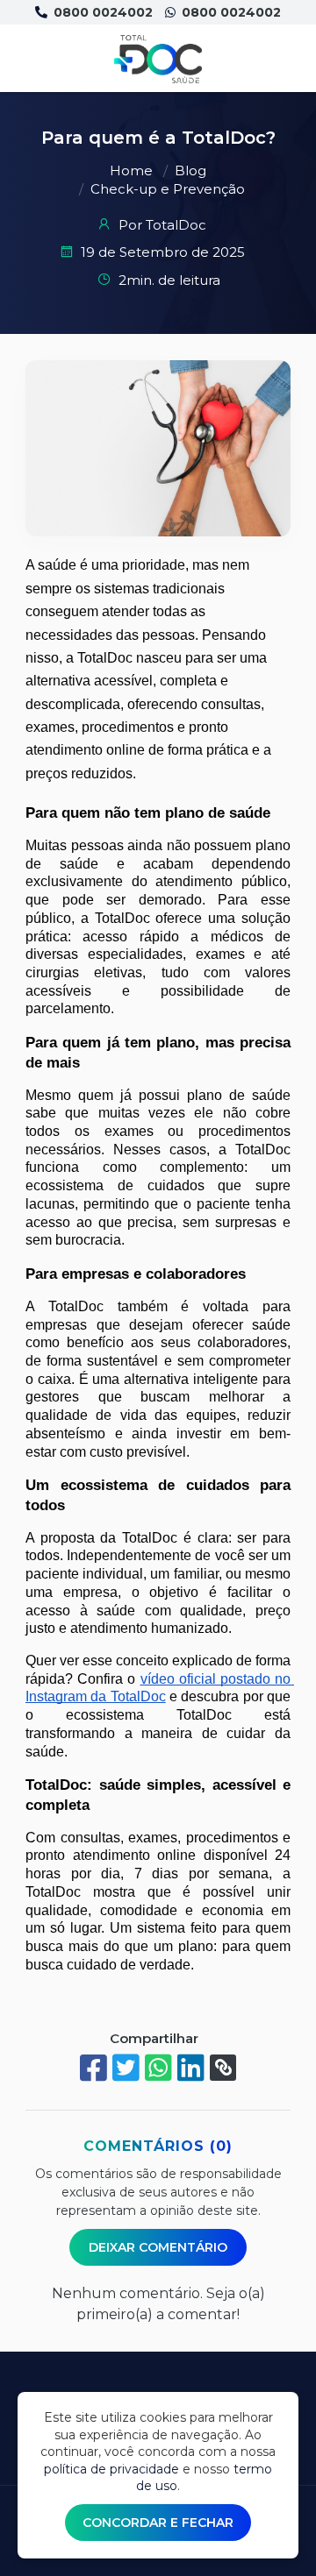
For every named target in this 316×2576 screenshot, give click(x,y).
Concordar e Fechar (158, 2523)
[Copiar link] (223, 2068)
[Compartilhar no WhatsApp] (158, 2068)
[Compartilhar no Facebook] (93, 2068)
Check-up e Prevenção (168, 189)
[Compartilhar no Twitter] (126, 2068)
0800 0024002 (101, 12)
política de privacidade (111, 2469)
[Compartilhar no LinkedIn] (191, 2068)
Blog (190, 170)
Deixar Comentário (158, 2247)
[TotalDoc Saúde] (158, 59)
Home (131, 170)
